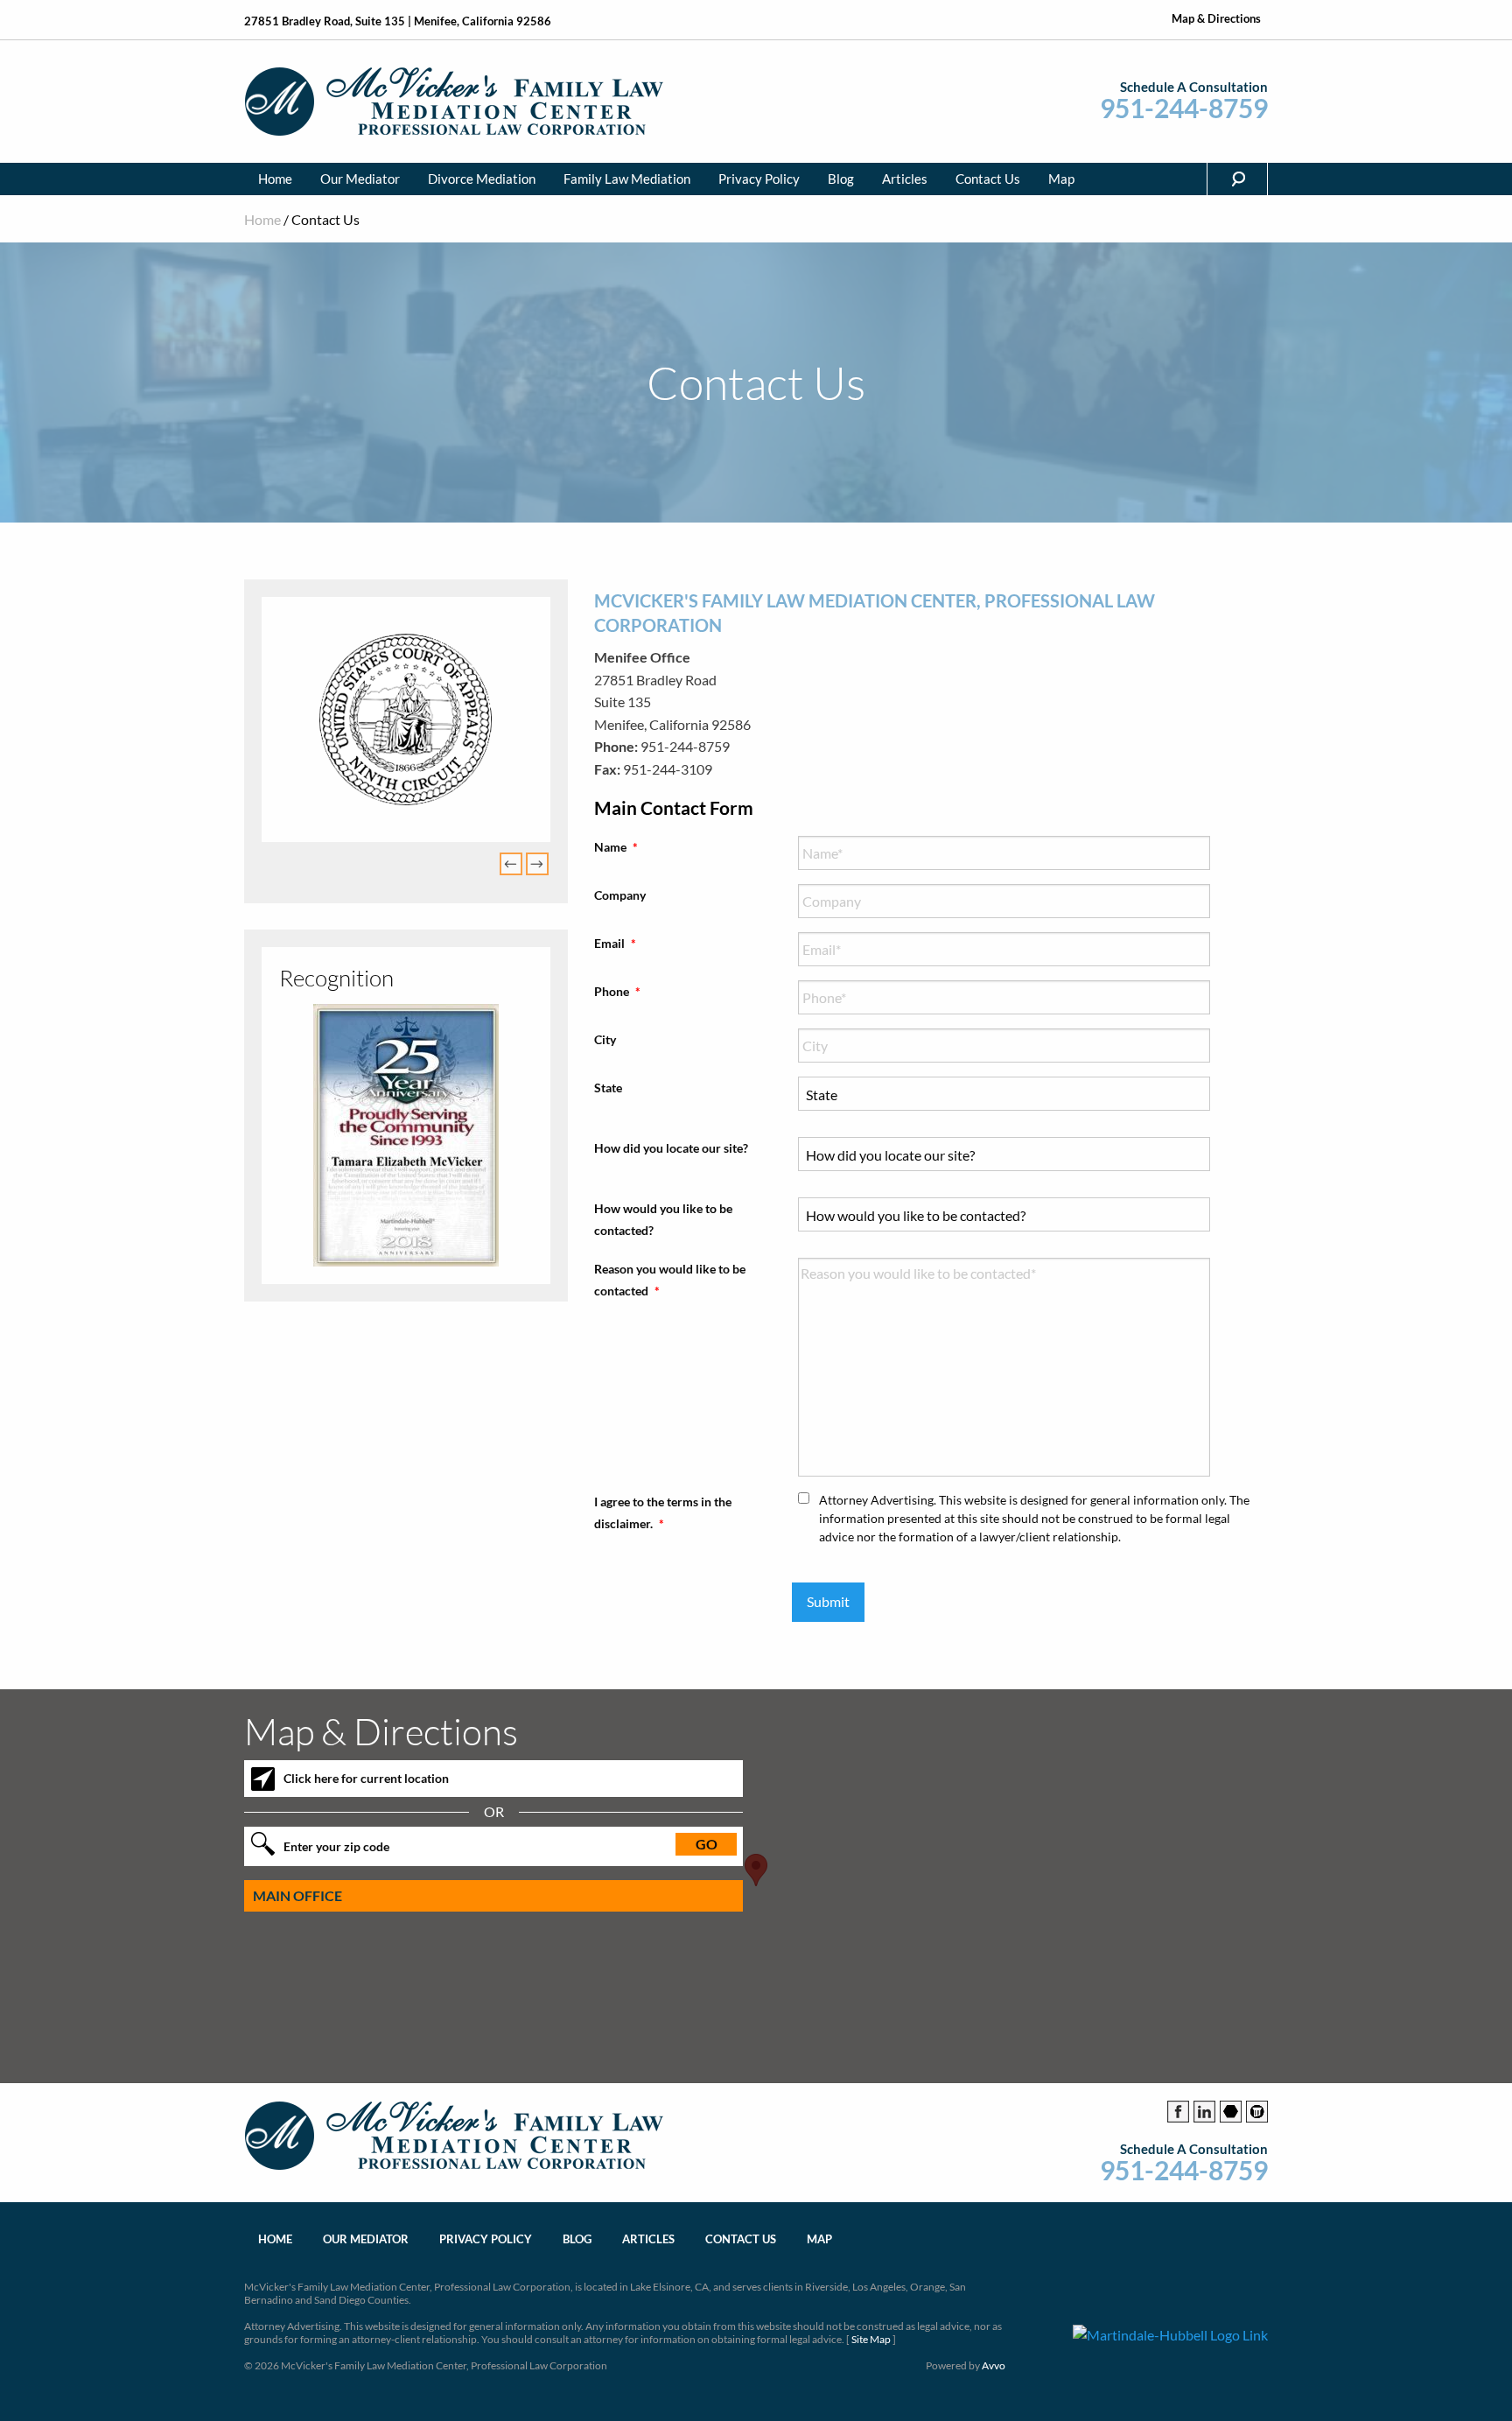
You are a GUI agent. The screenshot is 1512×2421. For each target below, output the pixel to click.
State (608, 1088)
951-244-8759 (1184, 108)
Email (615, 943)
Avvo (994, 2365)
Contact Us (988, 179)
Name (616, 847)
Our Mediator (360, 179)
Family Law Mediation (627, 179)
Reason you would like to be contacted (670, 1280)
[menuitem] (275, 179)
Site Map (871, 2339)
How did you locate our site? (671, 1148)
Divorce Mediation (482, 179)
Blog (841, 179)
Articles (905, 179)
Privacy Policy (759, 179)
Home (275, 179)
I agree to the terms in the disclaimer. (663, 1512)
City (605, 1039)
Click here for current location (366, 1778)
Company (620, 895)
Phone (617, 991)
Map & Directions (1216, 19)
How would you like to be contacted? (663, 1219)
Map (1061, 179)
